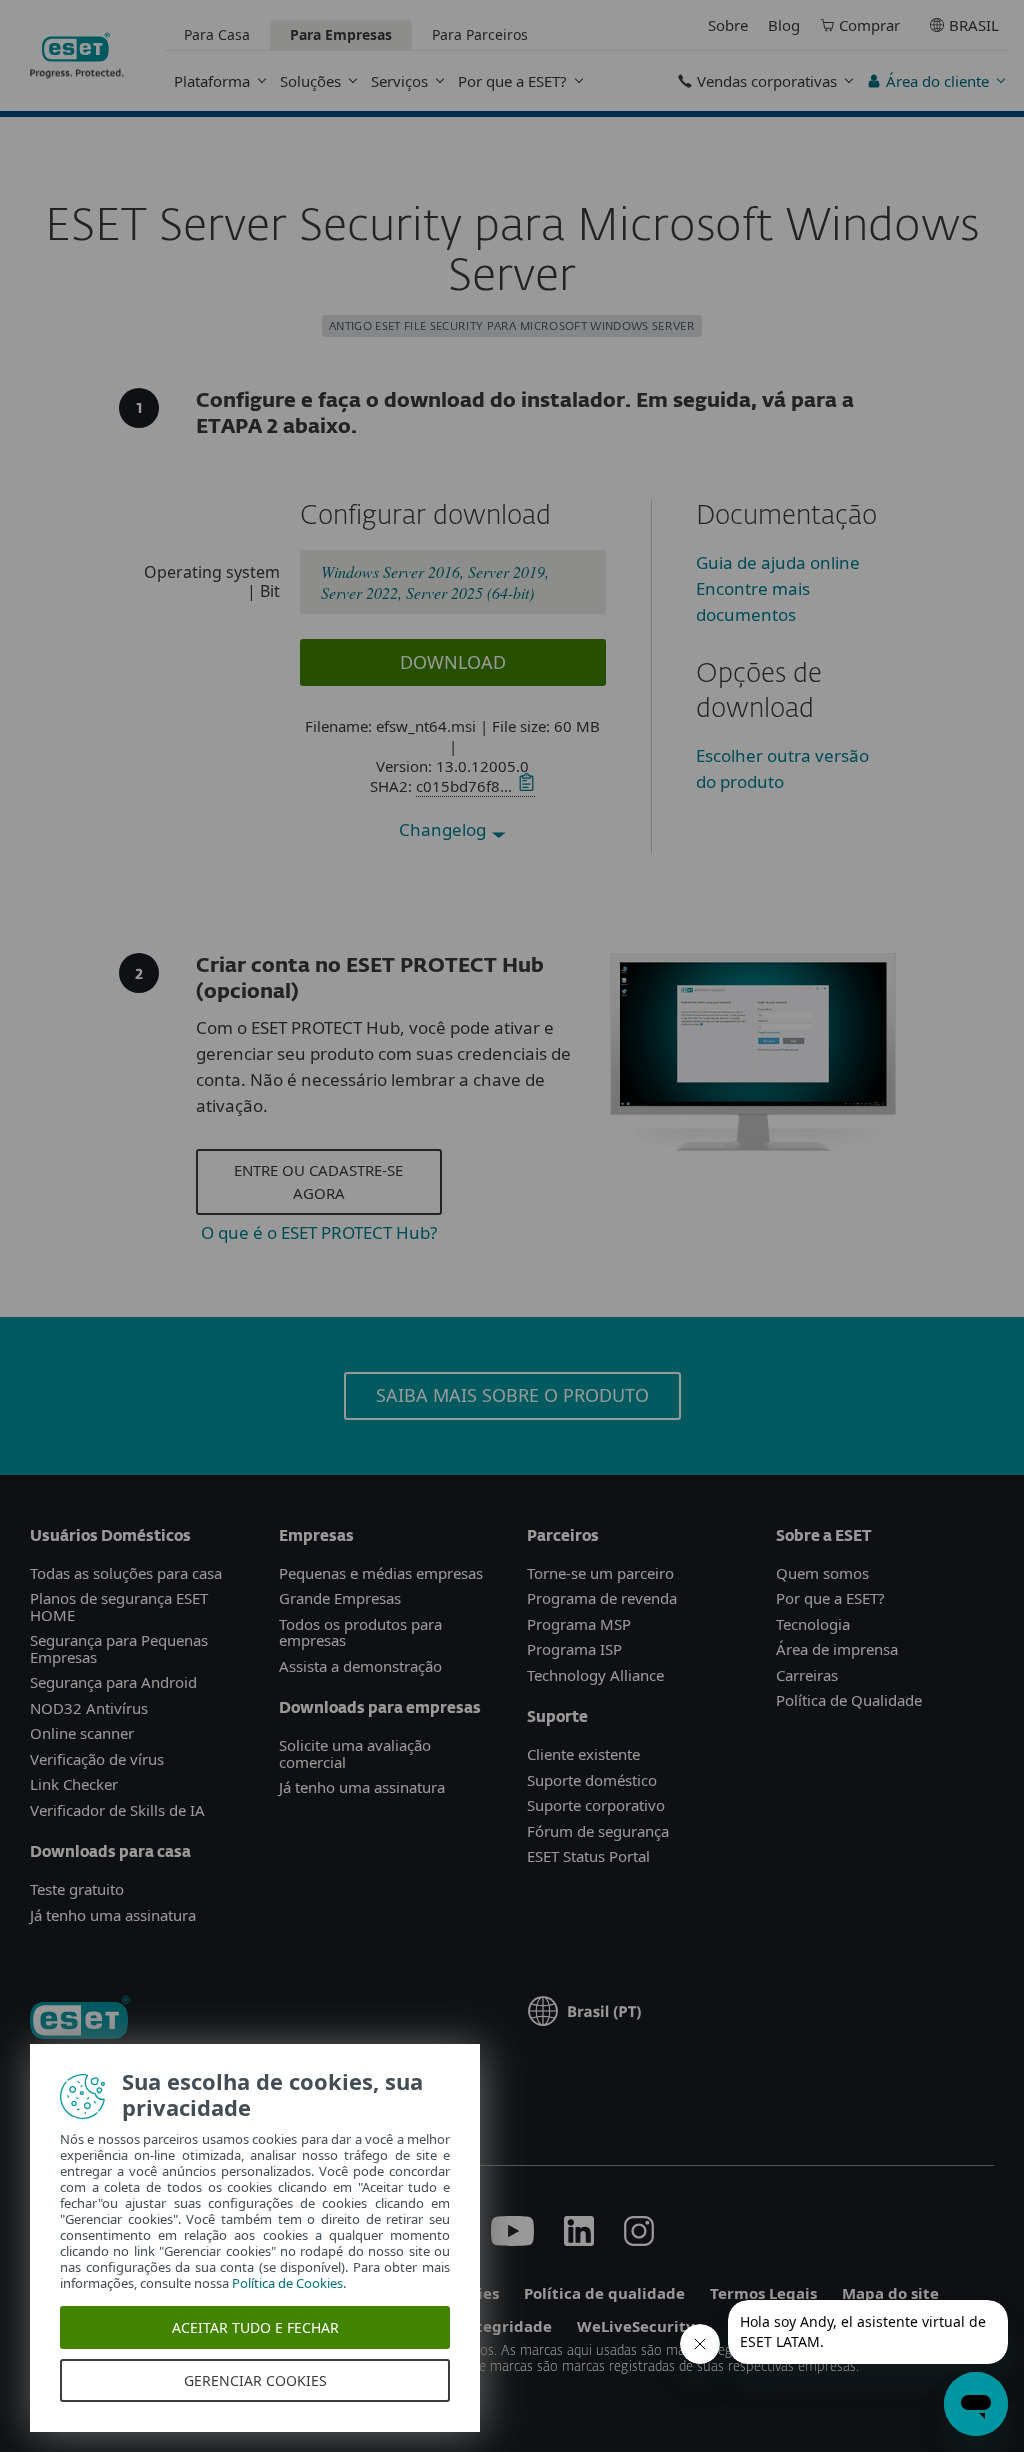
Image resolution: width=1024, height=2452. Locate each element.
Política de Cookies (287, 2283)
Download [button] (453, 662)
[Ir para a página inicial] (80, 2019)
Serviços (399, 81)
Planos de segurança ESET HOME (119, 1606)
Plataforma (212, 81)
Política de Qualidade (849, 1700)
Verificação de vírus (97, 1759)
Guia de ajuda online (778, 562)
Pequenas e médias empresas (381, 1573)
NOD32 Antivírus (89, 1708)
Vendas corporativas (767, 81)
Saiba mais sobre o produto (512, 1395)
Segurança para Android (113, 1682)
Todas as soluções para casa (126, 1573)
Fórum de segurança (598, 1831)
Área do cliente (937, 81)
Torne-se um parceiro (600, 1573)
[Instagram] (639, 2240)
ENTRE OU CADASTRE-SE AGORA (318, 1181)
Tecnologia (813, 1624)
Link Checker (74, 1784)
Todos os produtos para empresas (360, 1632)
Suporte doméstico (592, 1780)
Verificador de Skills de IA (117, 1810)
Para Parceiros (480, 34)
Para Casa (217, 34)
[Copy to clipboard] (523, 786)
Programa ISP (574, 1649)
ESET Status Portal (588, 1856)
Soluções (310, 81)
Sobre (728, 25)
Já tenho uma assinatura (113, 1915)
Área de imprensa (837, 1649)
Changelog (444, 829)
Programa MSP (579, 1624)
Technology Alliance (595, 1675)
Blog (784, 25)
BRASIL (974, 25)
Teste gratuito (77, 1889)
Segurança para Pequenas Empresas (119, 1648)
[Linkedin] (579, 2240)
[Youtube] (512, 2240)
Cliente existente (583, 1754)
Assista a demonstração (360, 1666)
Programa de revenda (602, 1598)
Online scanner (82, 1733)
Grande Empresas (340, 1598)
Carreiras (807, 1675)
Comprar (869, 25)
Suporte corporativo (596, 1805)
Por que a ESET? (512, 81)
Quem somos (822, 1573)
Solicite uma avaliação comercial (355, 1753)
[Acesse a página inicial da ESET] (77, 55)
